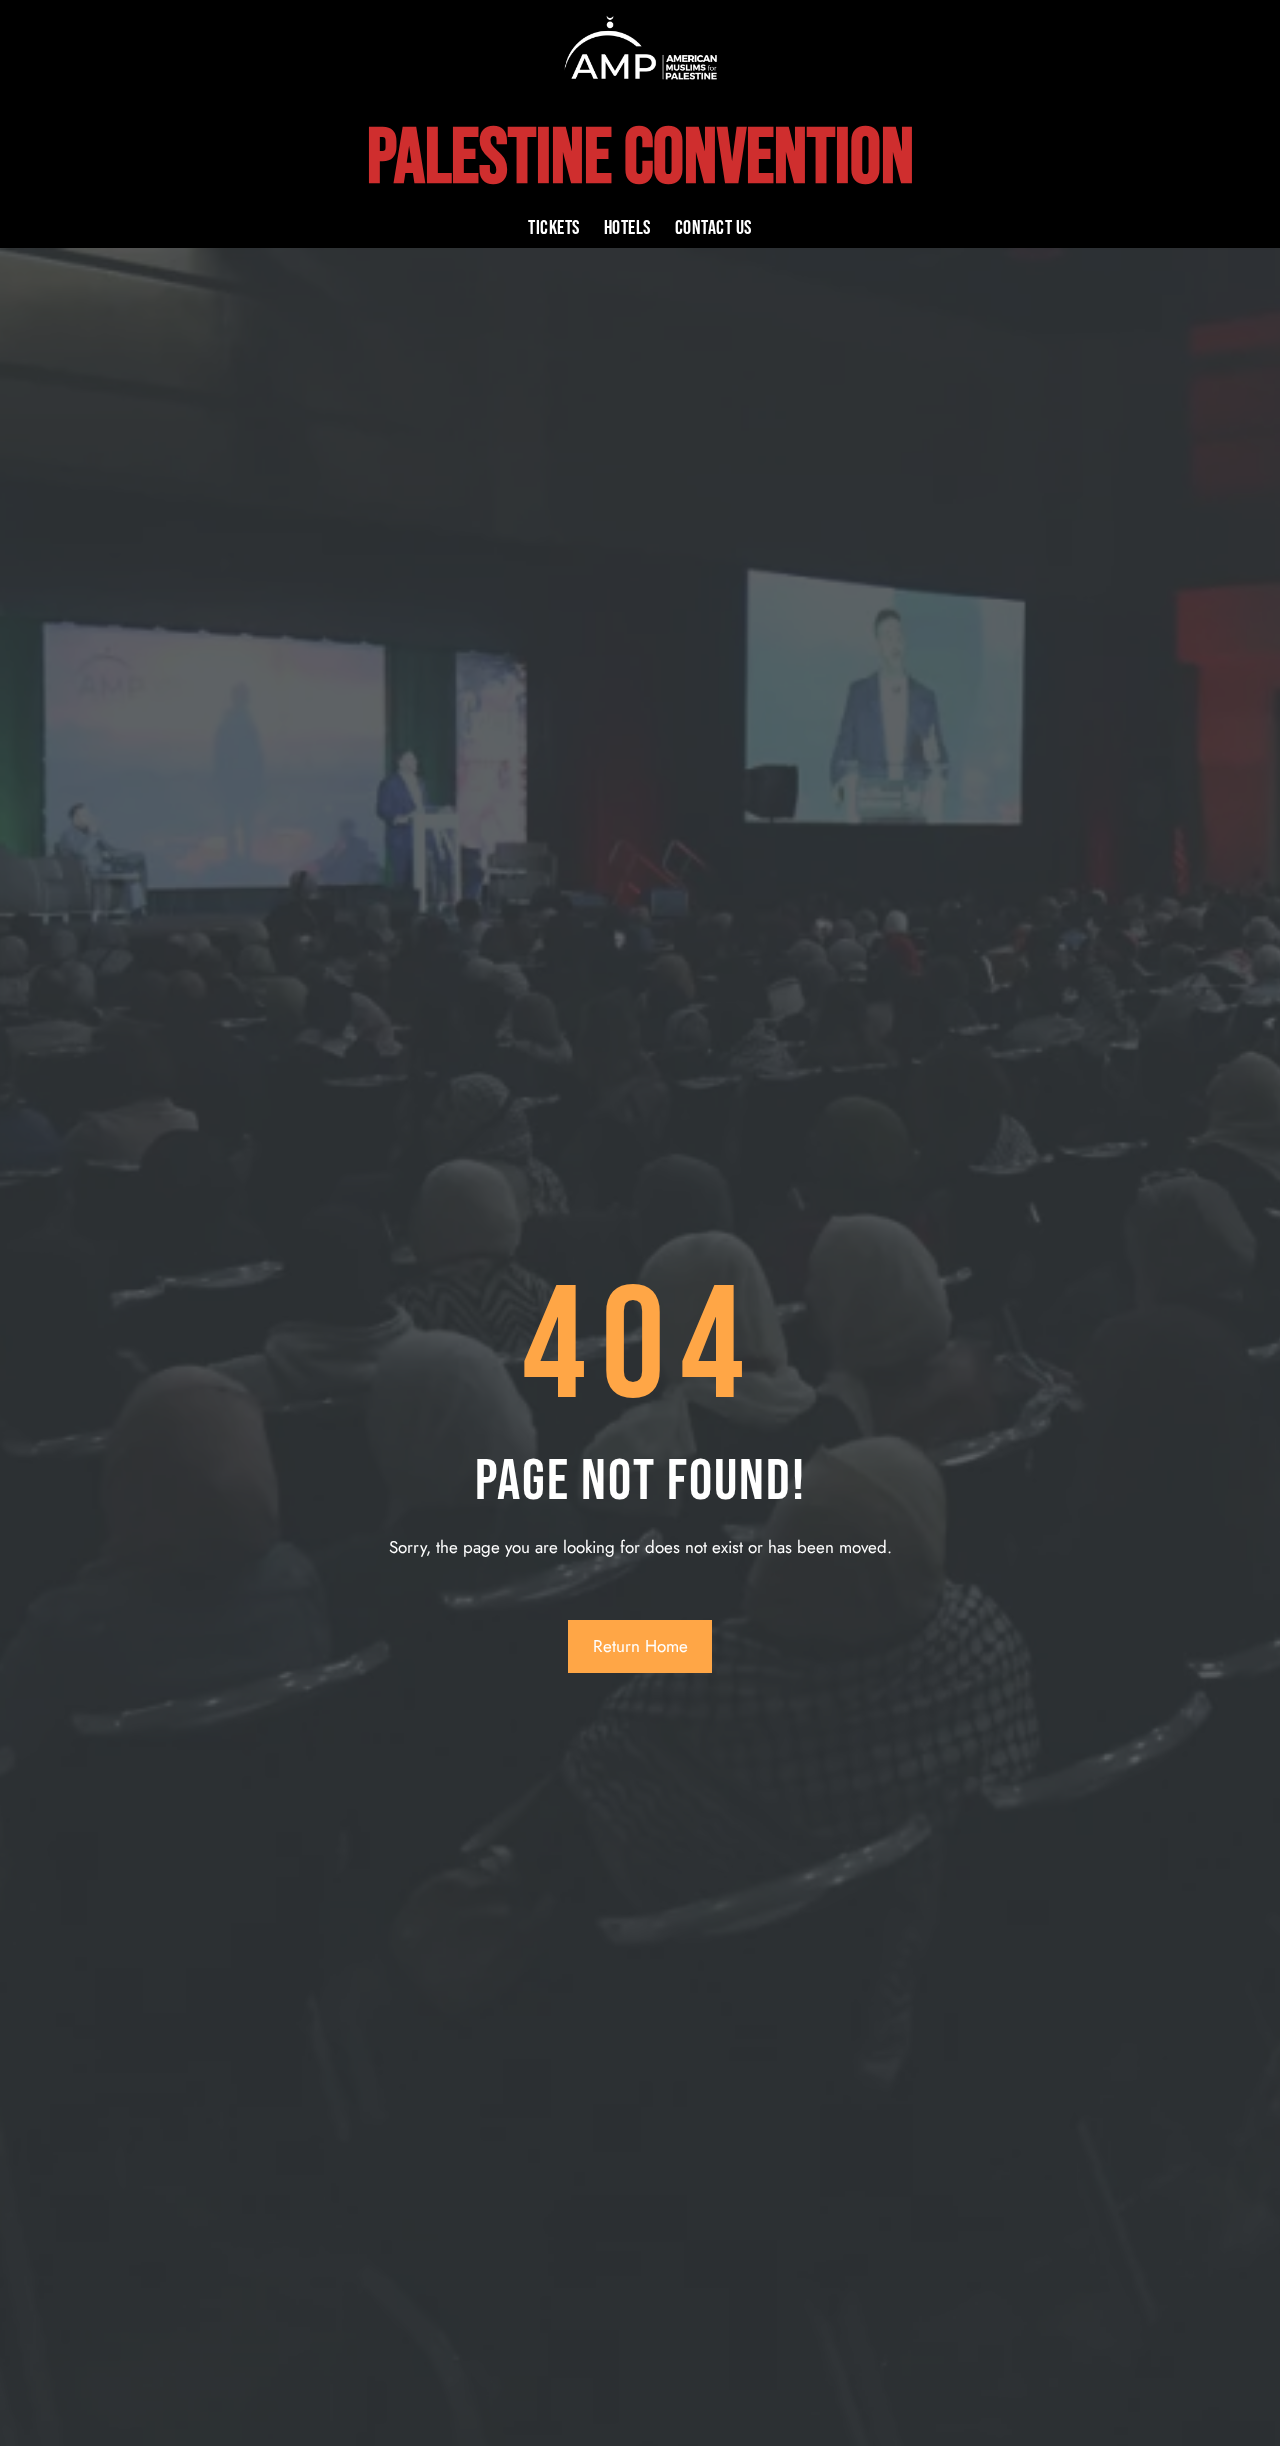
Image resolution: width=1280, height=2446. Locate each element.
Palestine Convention (640, 159)
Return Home (640, 1646)
